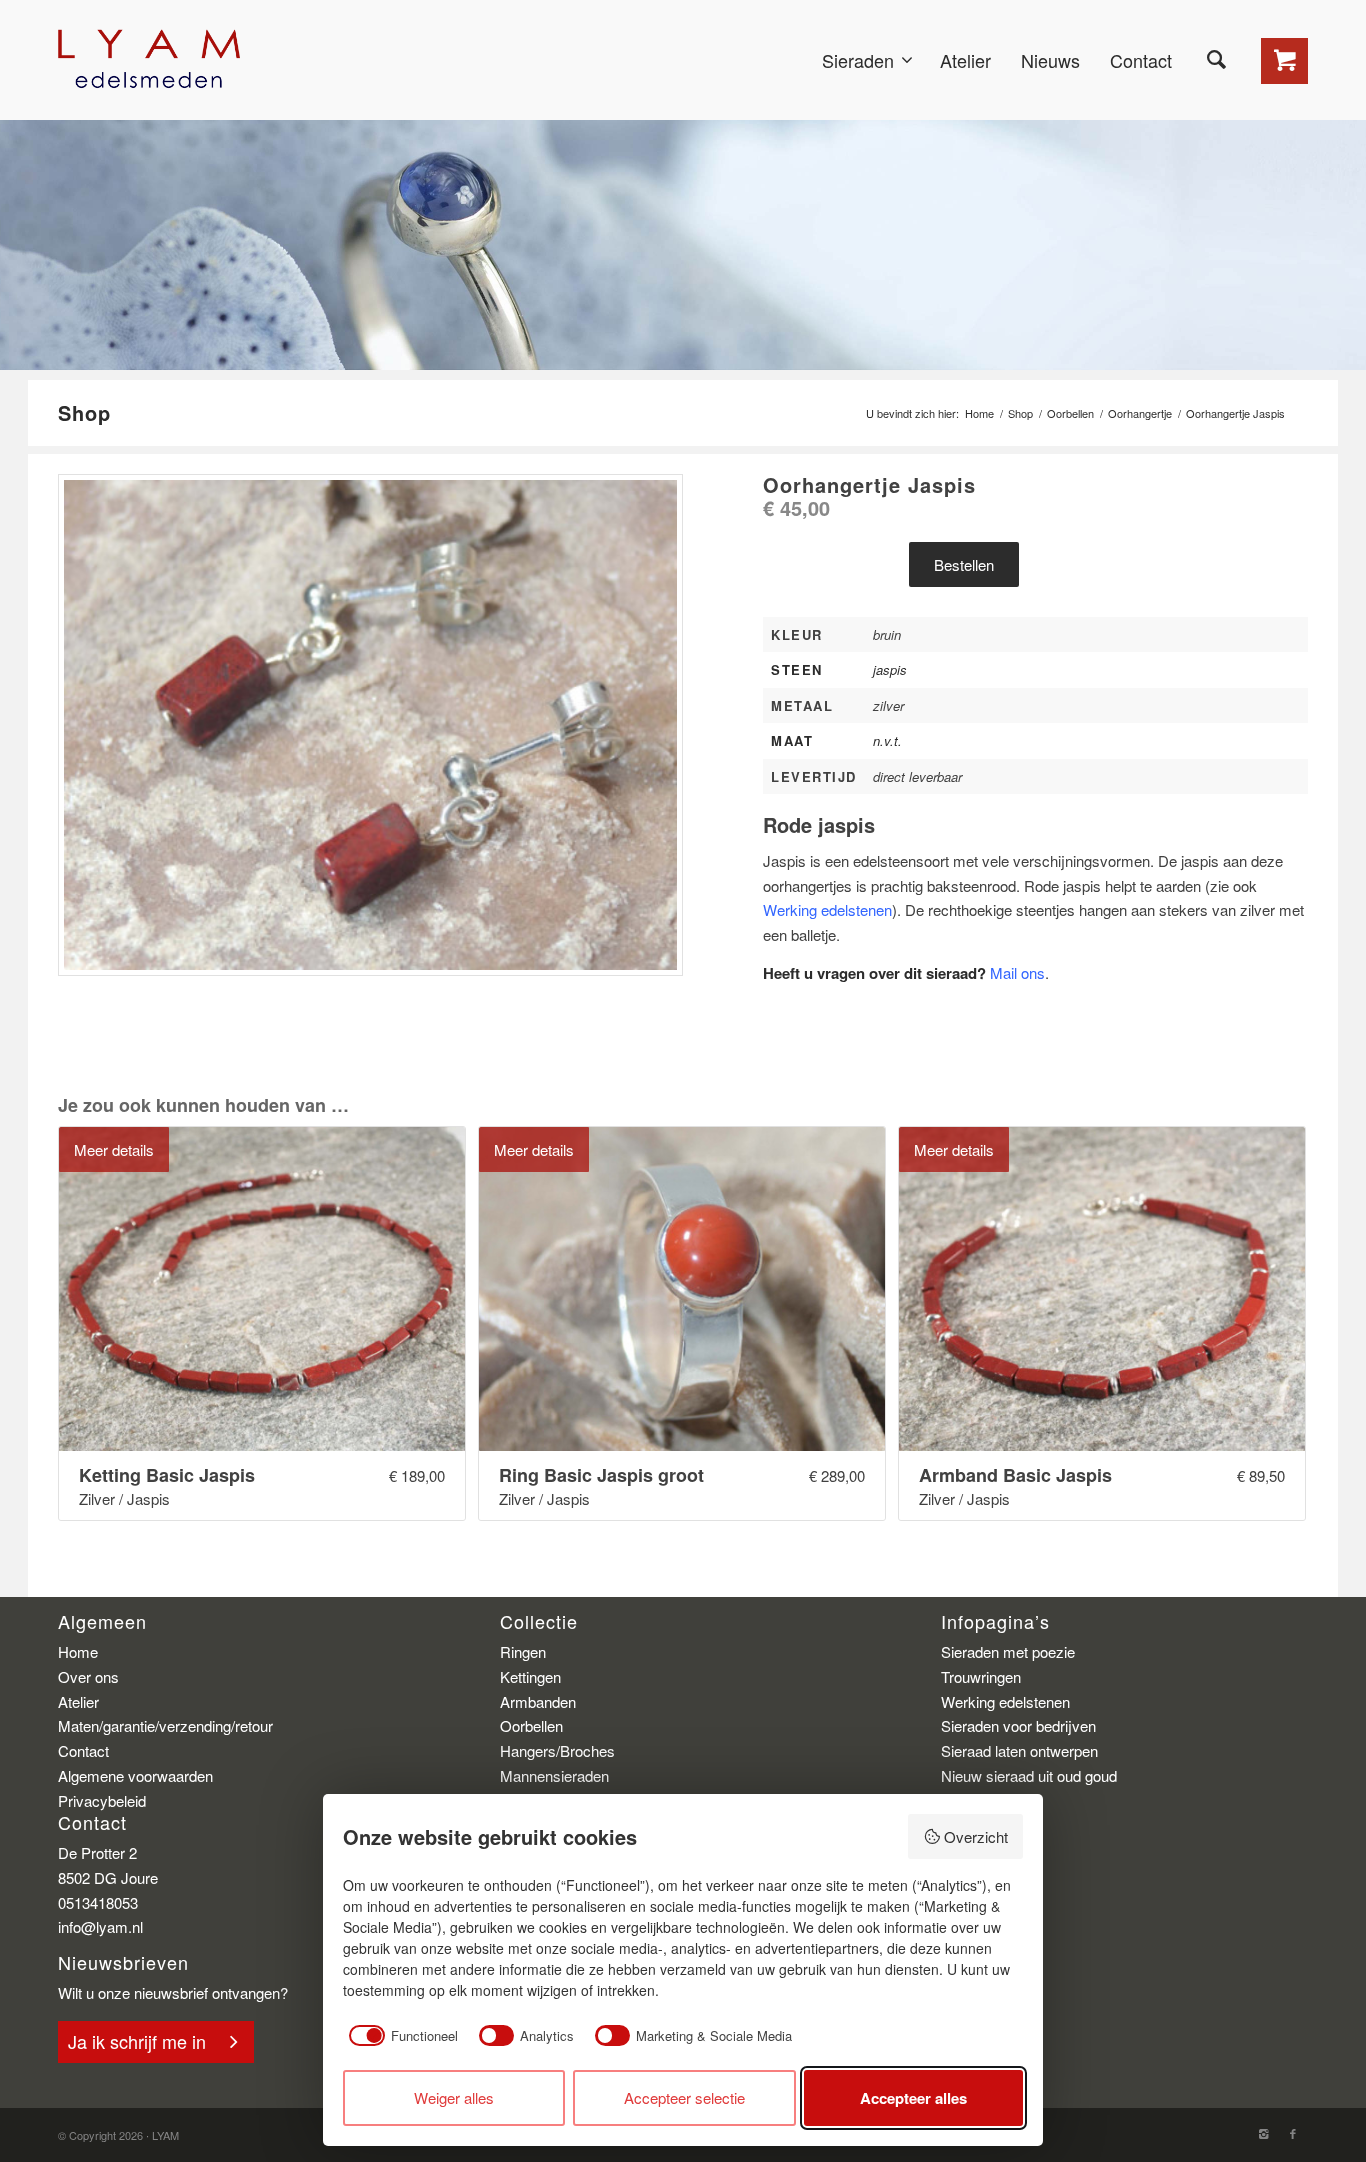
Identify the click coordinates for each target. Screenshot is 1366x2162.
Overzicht (976, 1836)
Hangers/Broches (557, 1750)
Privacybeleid (102, 1800)
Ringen (523, 1651)
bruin (887, 634)
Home (979, 413)
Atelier (78, 1701)
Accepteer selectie (684, 2097)
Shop (84, 412)
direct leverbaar (917, 776)
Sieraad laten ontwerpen (1019, 1750)
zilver (888, 705)
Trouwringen (981, 1676)
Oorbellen (1070, 413)
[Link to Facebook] (1293, 2133)
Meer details (114, 1149)
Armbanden (538, 1701)
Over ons (88, 1676)
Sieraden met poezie (1008, 1651)
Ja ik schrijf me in (137, 2041)
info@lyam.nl (100, 1926)
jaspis (890, 669)
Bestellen (964, 564)
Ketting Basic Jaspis (167, 1475)
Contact (83, 1750)
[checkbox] (400, 2035)
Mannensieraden (554, 1775)
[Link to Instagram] (1263, 2133)
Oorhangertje (1140, 413)
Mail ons (1017, 972)
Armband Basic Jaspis (1015, 1475)
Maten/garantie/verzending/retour (165, 1725)
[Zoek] (1216, 60)
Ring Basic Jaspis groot (601, 1475)
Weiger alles (454, 2097)
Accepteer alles (913, 2098)
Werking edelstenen (827, 909)
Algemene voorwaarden (135, 1775)
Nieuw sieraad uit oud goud (1029, 1775)
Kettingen (530, 1676)
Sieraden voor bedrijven (1018, 1725)
